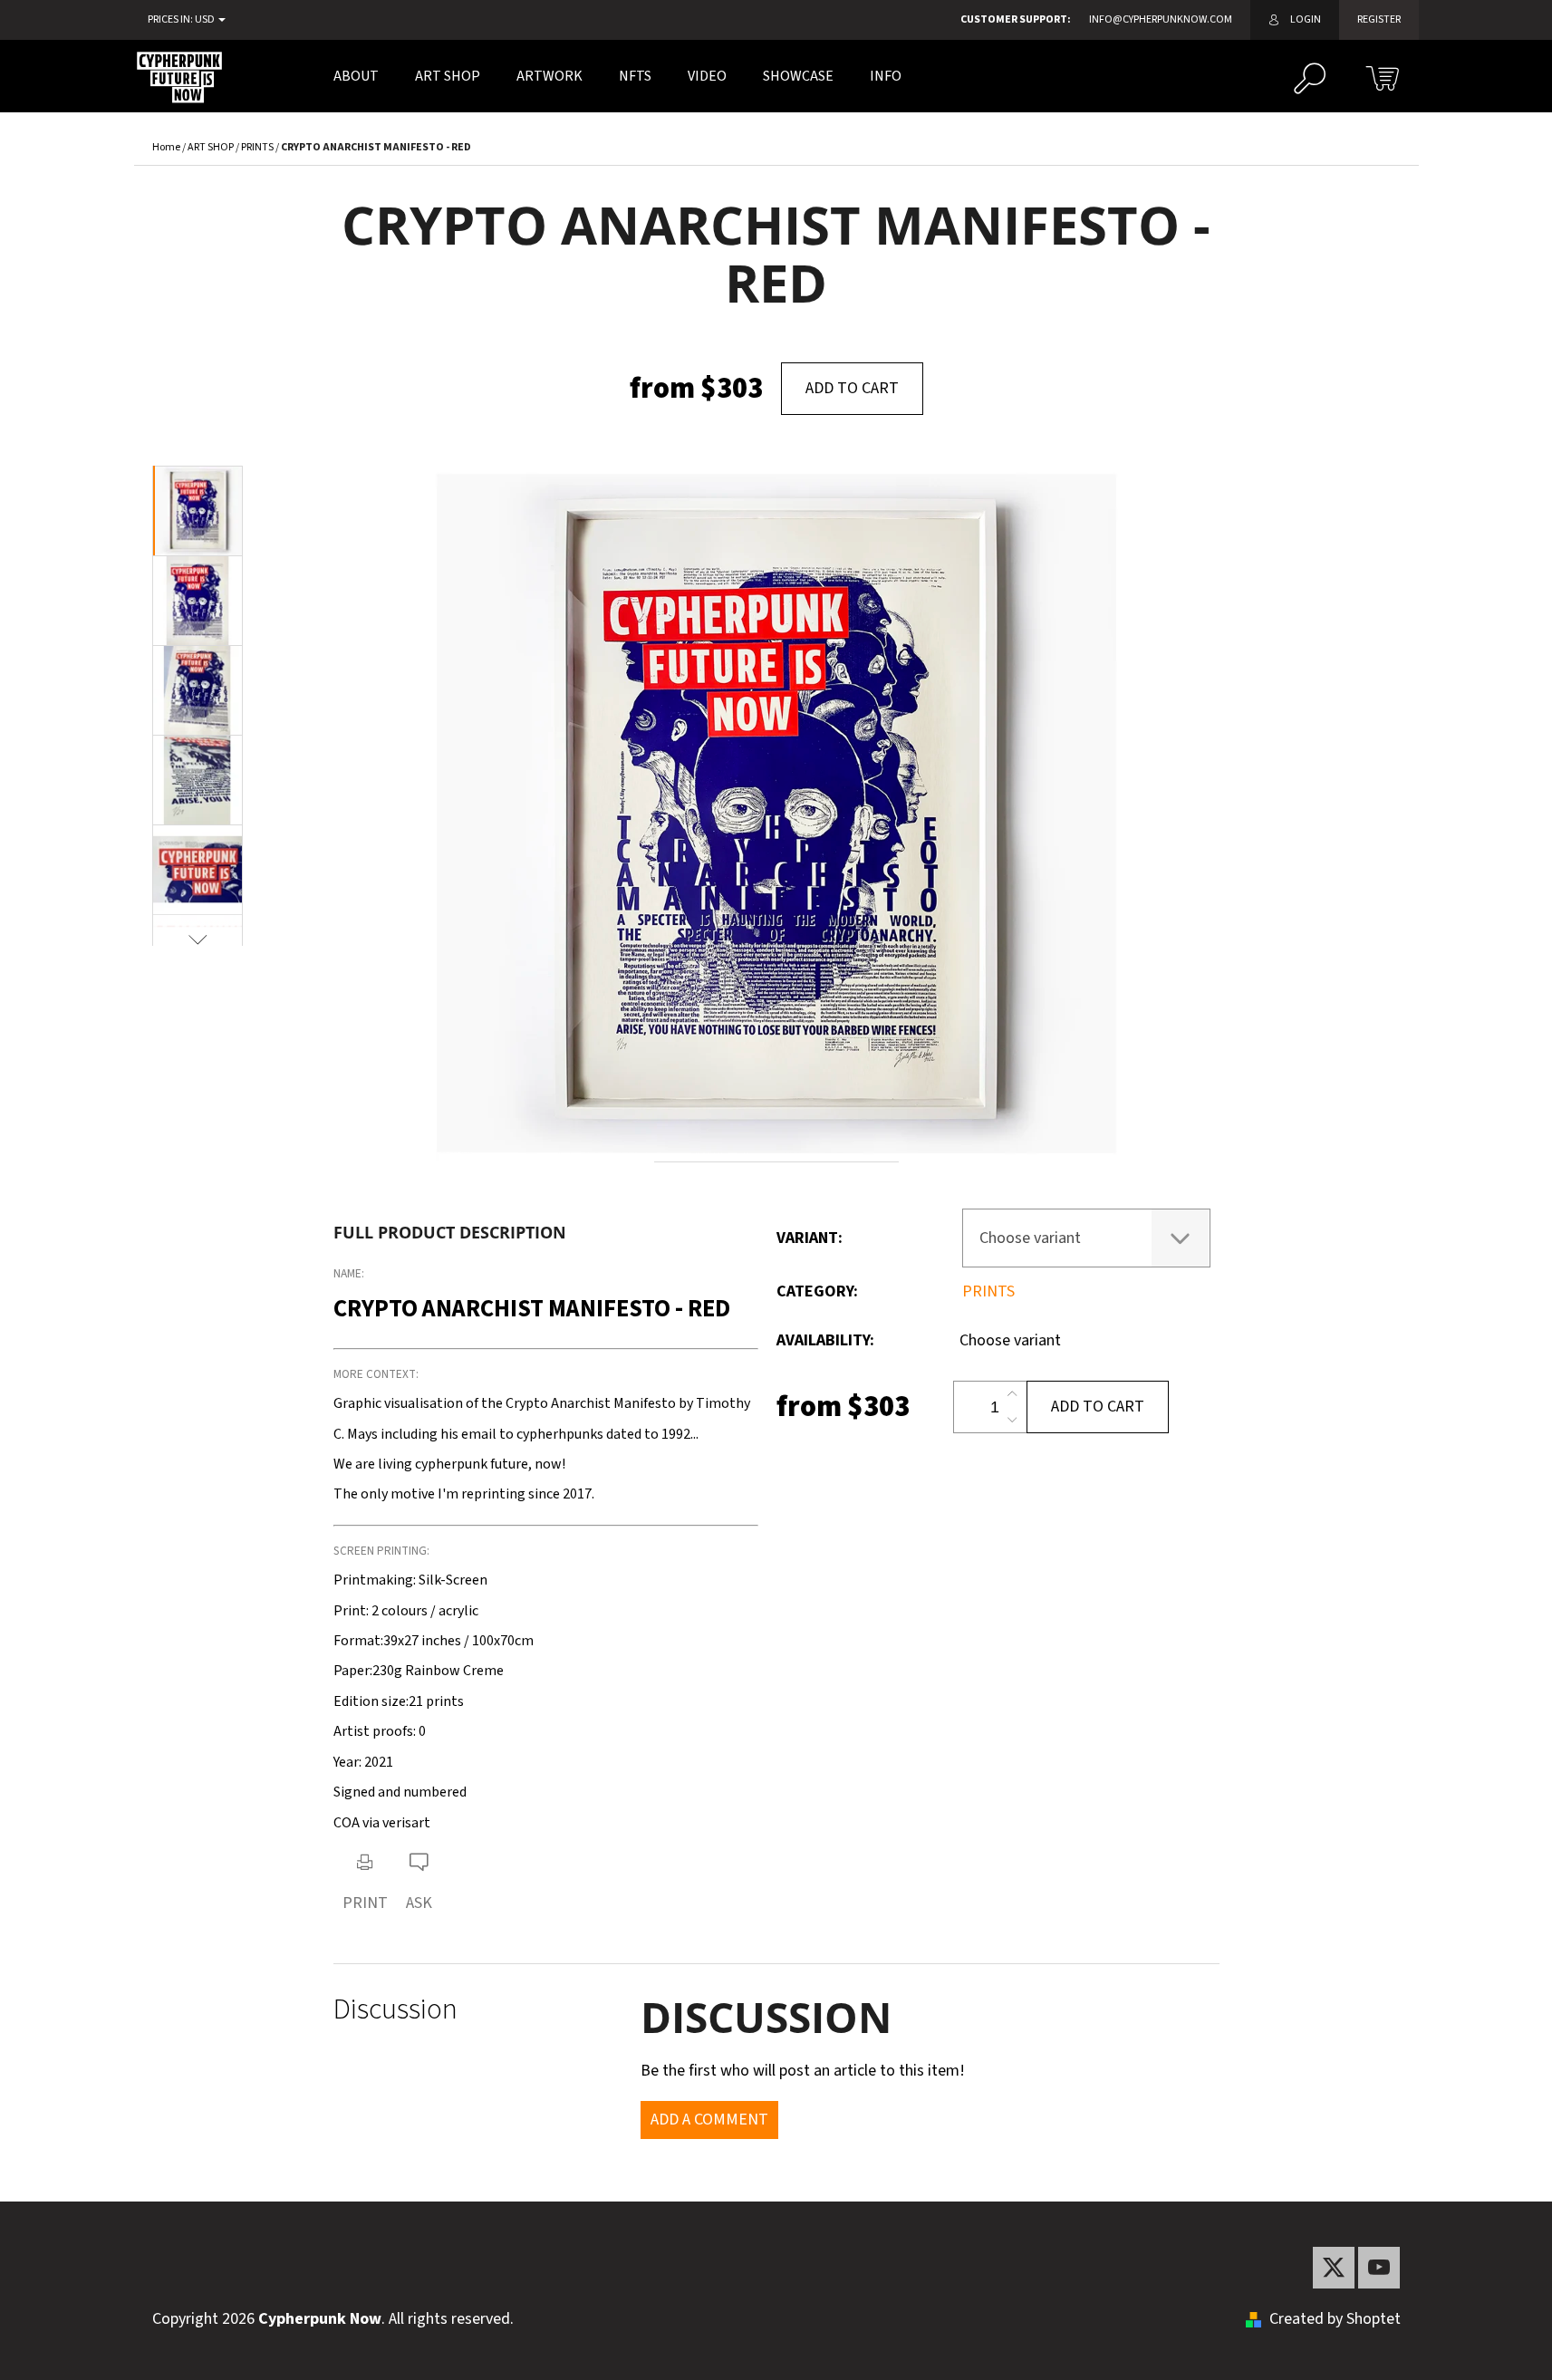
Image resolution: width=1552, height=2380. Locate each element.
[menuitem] (356, 76)
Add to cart (852, 388)
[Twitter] (1334, 2268)
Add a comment (709, 2120)
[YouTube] (1379, 2268)
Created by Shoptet (1335, 2319)
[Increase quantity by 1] (1012, 1394)
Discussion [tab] (395, 2010)
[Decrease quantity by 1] (1012, 1420)
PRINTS (988, 1291)
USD (206, 20)
